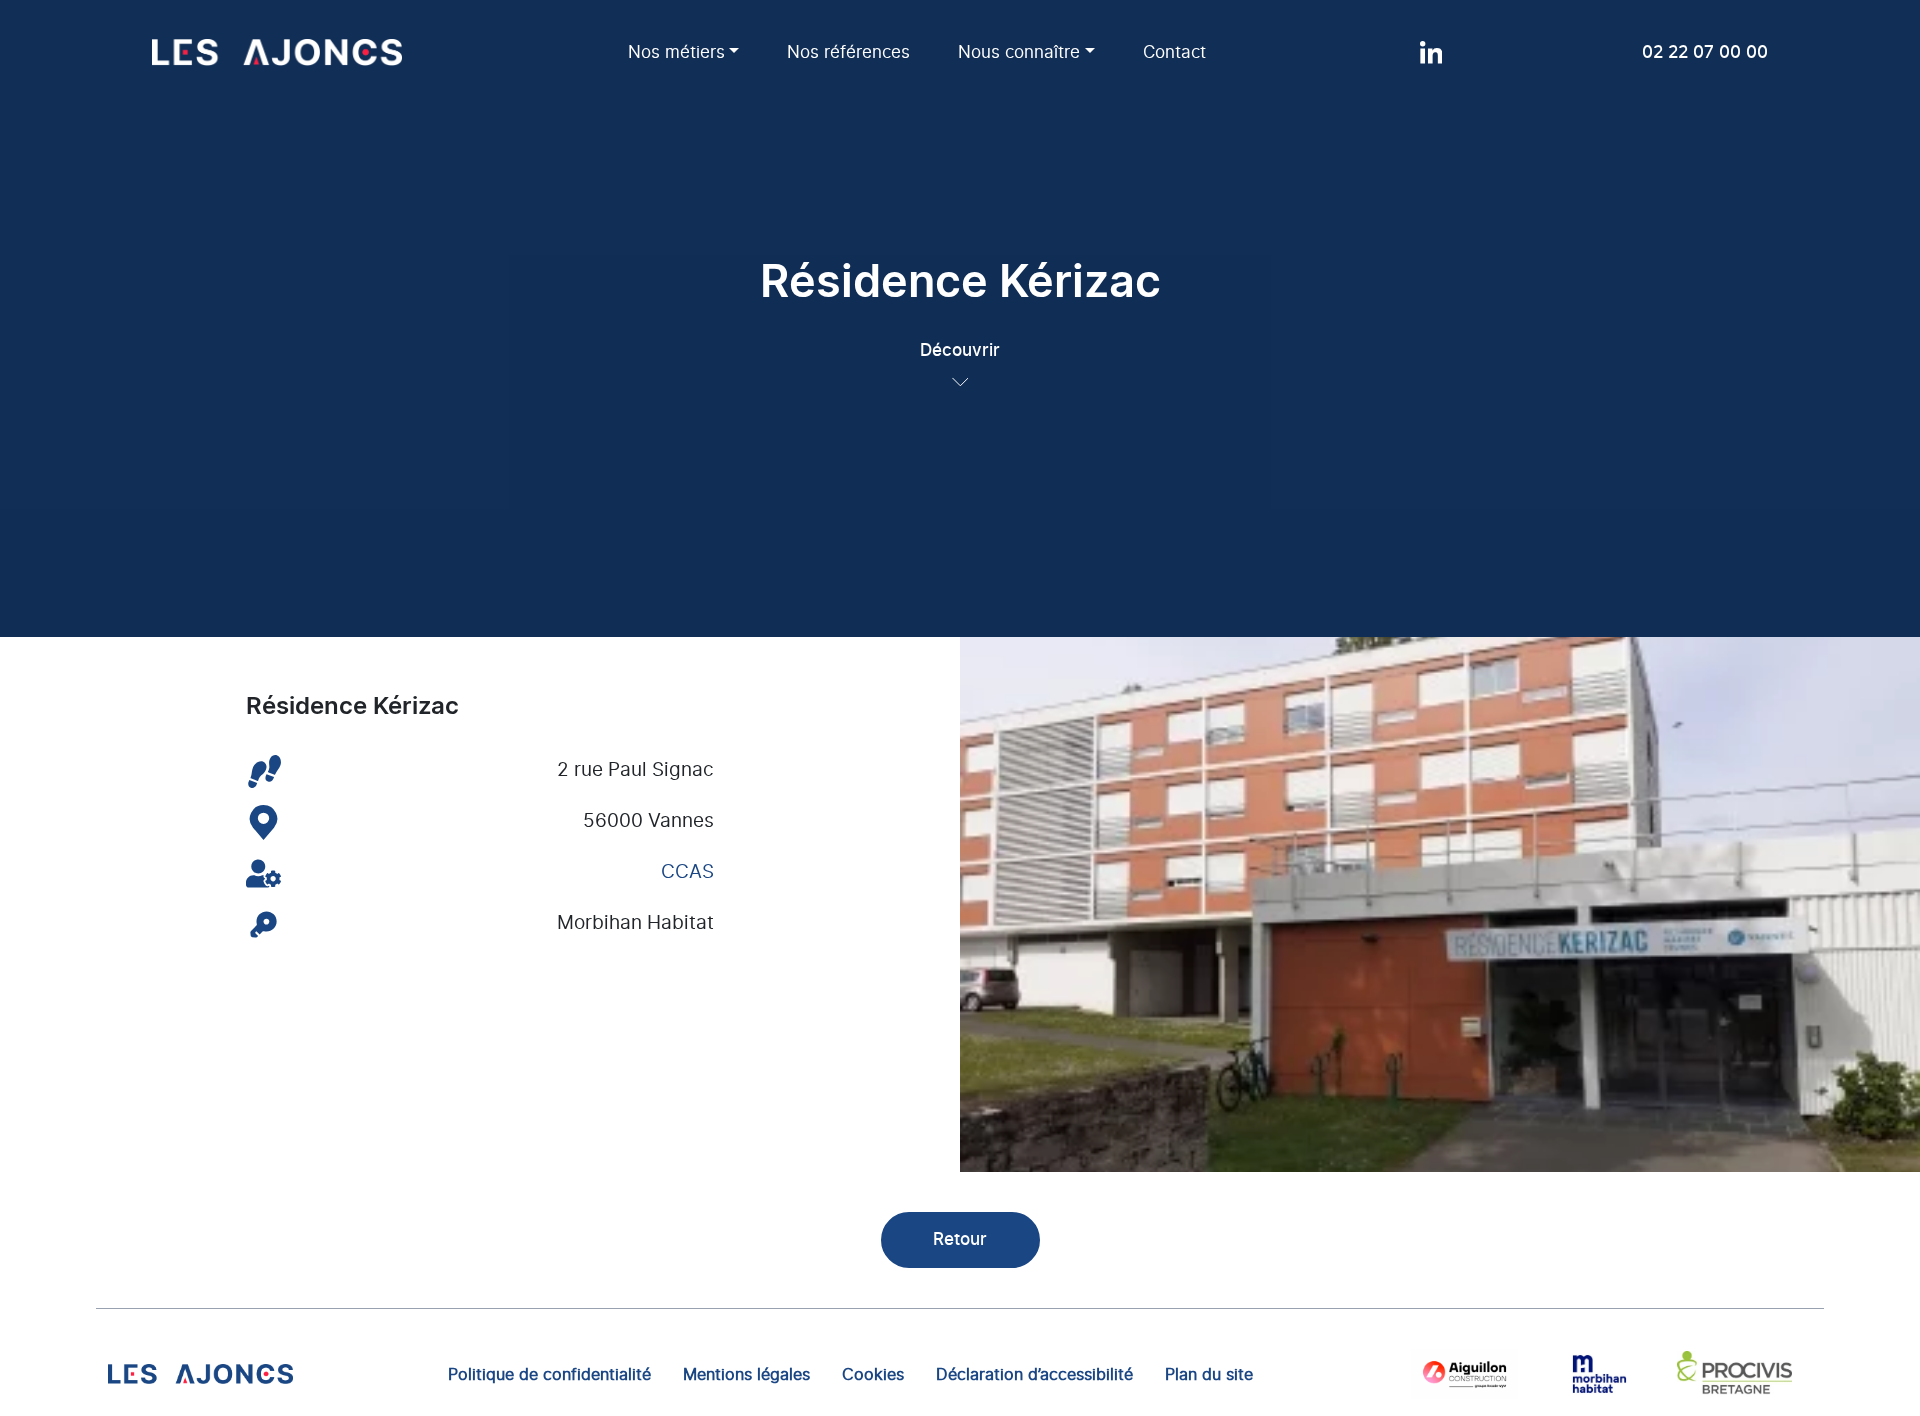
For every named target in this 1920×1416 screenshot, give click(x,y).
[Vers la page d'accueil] (200, 1373)
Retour (960, 1239)
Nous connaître (1019, 52)
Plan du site (1209, 1374)
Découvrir (960, 350)
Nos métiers (676, 52)
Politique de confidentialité (549, 1374)
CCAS (687, 872)
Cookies (873, 1374)
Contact (1174, 52)
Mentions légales (746, 1374)
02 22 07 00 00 (1705, 52)
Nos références (848, 52)
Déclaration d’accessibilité (1034, 1374)
